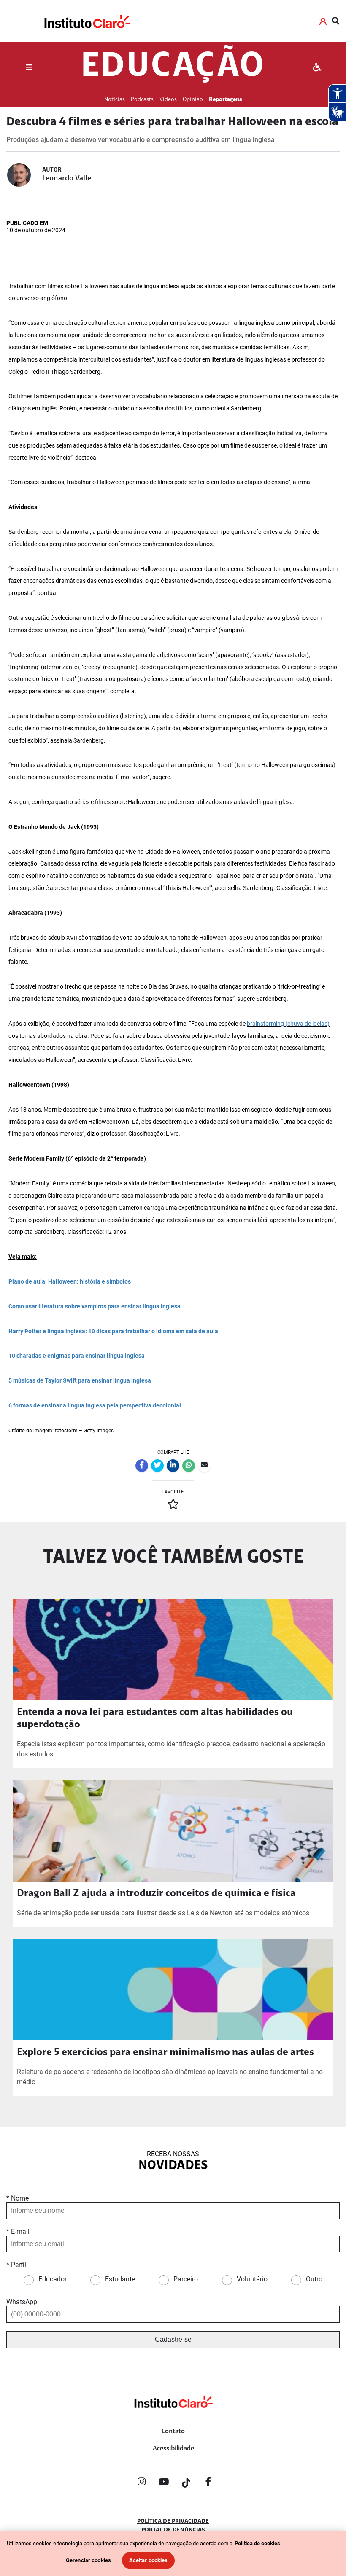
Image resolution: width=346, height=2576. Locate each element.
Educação (173, 67)
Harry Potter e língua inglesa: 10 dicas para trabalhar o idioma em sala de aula (113, 1331)
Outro (314, 2279)
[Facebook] (208, 2483)
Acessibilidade (173, 2449)
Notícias (115, 100)
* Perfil (16, 2265)
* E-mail (18, 2232)
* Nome (18, 2198)
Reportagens (225, 100)
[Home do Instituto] (87, 21)
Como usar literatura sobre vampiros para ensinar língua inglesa (95, 1307)
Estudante (120, 2279)
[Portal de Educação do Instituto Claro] (173, 2416)
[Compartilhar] (142, 1466)
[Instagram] (141, 2483)
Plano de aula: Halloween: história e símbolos (70, 1282)
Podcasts (142, 100)
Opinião (193, 100)
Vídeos (168, 100)
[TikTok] (186, 2483)
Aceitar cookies (149, 2560)
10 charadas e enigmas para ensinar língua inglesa (77, 1356)
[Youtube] (164, 2483)
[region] (173, 2553)
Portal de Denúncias (173, 2530)
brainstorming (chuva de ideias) (288, 1024)
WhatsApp (22, 2302)
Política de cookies (257, 2543)
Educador (53, 2279)
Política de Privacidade (173, 2522)
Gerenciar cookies (88, 2560)
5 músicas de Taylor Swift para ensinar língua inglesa (80, 1381)
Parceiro (186, 2279)
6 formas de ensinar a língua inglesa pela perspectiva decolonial (95, 1406)
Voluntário (252, 2279)
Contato (173, 2431)
